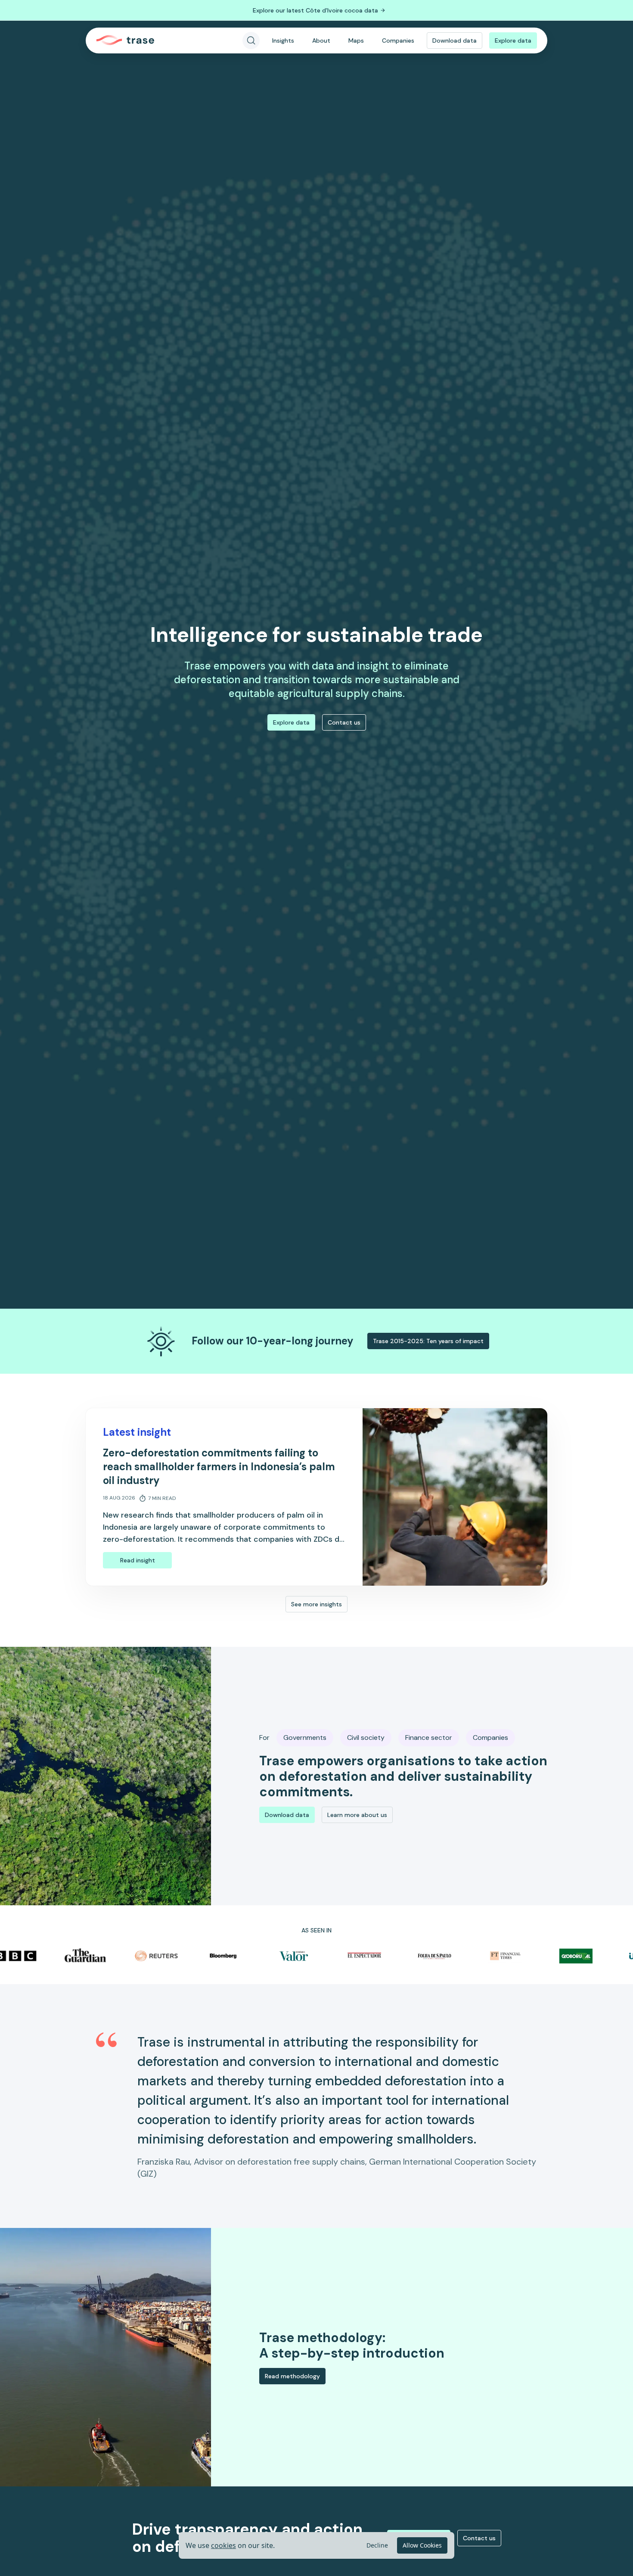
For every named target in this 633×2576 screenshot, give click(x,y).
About (321, 40)
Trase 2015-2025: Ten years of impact (428, 1341)
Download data (455, 40)
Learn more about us (357, 1815)
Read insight (138, 1560)
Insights (283, 40)
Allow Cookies (422, 2545)
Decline (377, 2545)
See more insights (316, 1604)
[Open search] (251, 40)
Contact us (344, 722)
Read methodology (292, 2376)
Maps (356, 40)
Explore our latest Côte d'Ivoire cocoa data (315, 10)
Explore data (513, 40)
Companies (398, 40)
